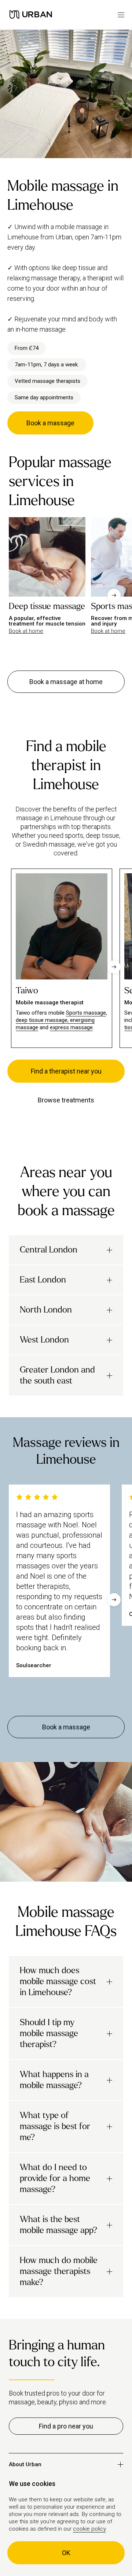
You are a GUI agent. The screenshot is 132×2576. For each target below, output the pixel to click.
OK (66, 2553)
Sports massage (86, 1013)
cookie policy (89, 2529)
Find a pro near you (66, 2426)
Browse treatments (66, 1100)
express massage (71, 1027)
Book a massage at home (66, 682)
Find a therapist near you (66, 1071)
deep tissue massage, (43, 1020)
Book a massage (50, 423)
